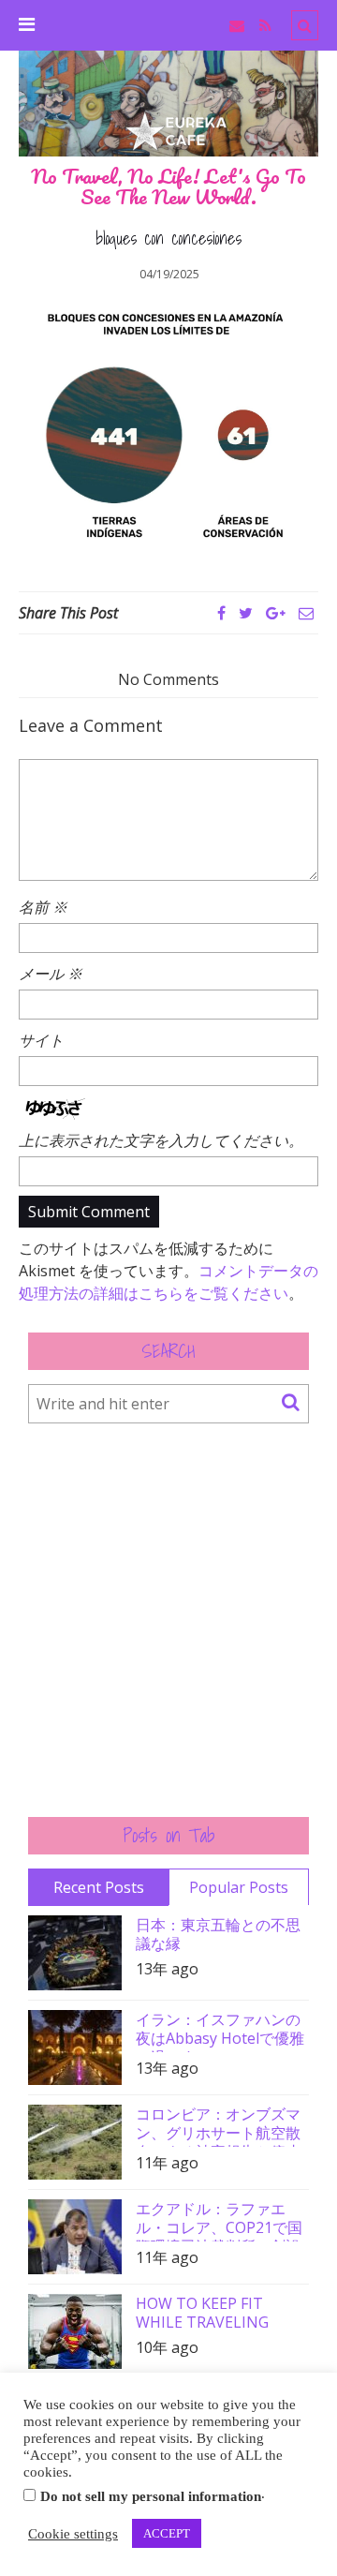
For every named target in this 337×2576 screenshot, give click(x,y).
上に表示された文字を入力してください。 (161, 1140)
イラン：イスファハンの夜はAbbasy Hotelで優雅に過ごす (220, 2031)
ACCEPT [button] (167, 2533)
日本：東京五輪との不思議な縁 (218, 1934)
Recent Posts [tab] (99, 1887)
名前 (43, 907)
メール (51, 974)
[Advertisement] (168, 1620)
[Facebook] (221, 613)
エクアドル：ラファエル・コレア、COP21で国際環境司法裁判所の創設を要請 (219, 2220)
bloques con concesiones (168, 239)
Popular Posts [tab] (239, 1887)
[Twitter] (246, 613)
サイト (41, 1040)
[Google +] (276, 613)
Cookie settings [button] (73, 2534)
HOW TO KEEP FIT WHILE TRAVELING (202, 2313)
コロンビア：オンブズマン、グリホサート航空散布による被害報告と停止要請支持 (218, 2126)
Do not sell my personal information (151, 2496)
